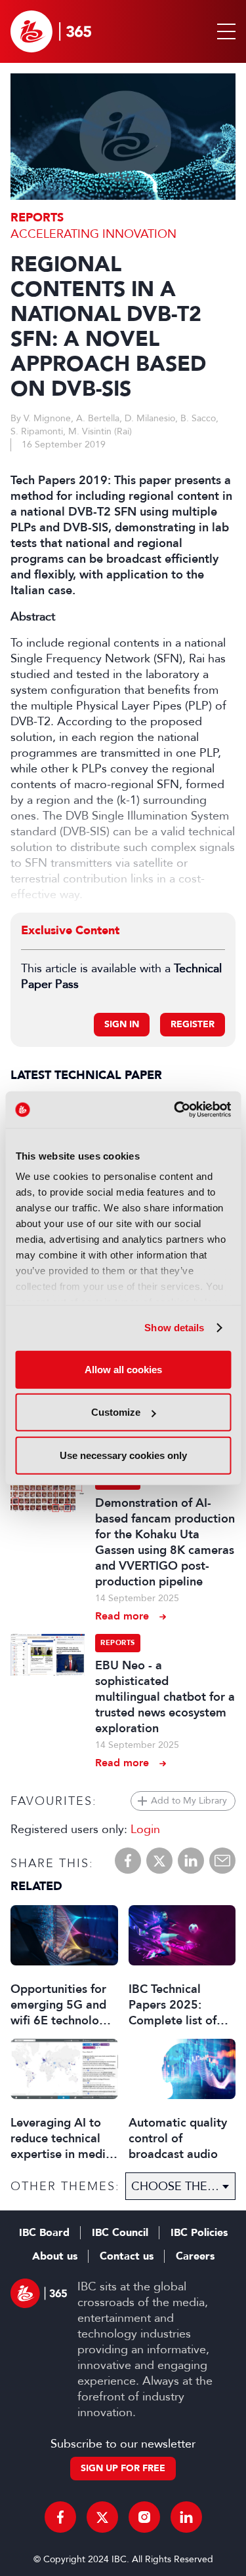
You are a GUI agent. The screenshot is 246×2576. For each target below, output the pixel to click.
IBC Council (120, 2233)
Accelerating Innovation (93, 234)
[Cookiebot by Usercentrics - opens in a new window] (175, 1110)
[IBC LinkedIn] (186, 2517)
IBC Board (44, 2233)
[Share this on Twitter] (159, 1861)
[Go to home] (51, 31)
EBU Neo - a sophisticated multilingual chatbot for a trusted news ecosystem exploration (165, 1697)
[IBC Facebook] (60, 2517)
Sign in (122, 1024)
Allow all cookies (123, 1369)
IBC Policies (199, 2233)
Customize (116, 1412)
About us (55, 2256)
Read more (122, 1616)
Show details (174, 1328)
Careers (195, 2256)
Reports (37, 218)
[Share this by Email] (222, 1861)
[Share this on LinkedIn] (191, 1861)
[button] (224, 31)
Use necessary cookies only (123, 1455)
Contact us (127, 2256)
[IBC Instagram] (144, 2517)
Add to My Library (189, 1801)
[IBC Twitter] (102, 2517)
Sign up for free (123, 2468)
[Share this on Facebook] (128, 1861)
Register (193, 1024)
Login (145, 1829)
